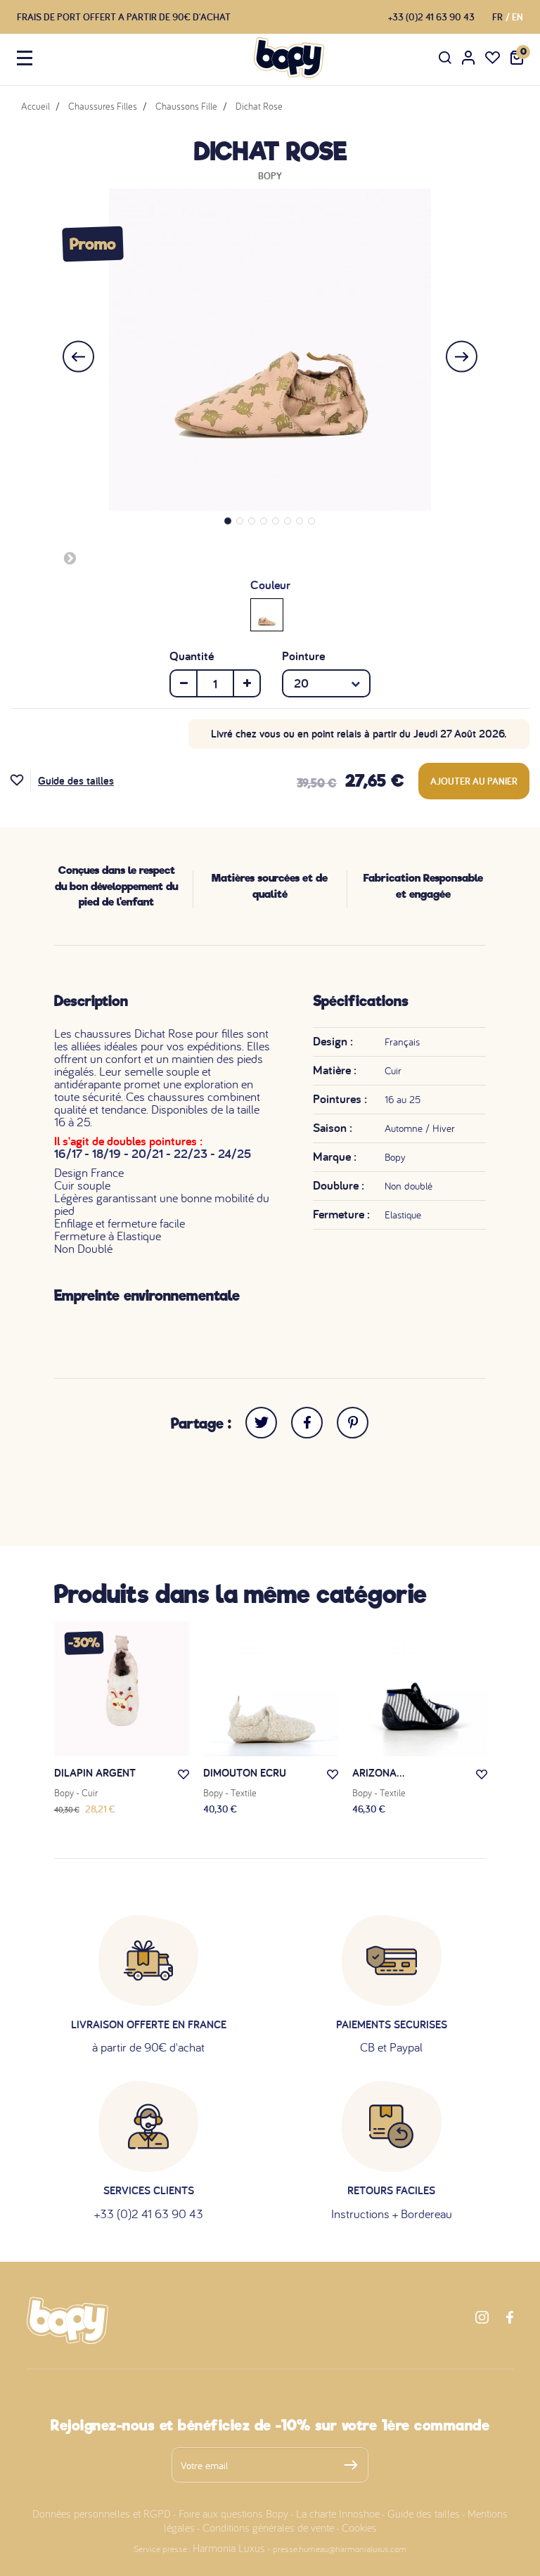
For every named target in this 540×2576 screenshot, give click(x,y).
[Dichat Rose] (267, 614)
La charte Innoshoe (338, 2513)
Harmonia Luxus (229, 2548)
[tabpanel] (270, 349)
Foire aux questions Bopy (233, 2513)
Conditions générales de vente (268, 2527)
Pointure (303, 656)
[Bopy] (289, 58)
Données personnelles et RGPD (102, 2513)
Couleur (270, 585)
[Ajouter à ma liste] (21, 781)
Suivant (70, 558)
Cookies (359, 2527)
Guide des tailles (76, 781)
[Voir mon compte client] (468, 58)
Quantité (192, 656)
